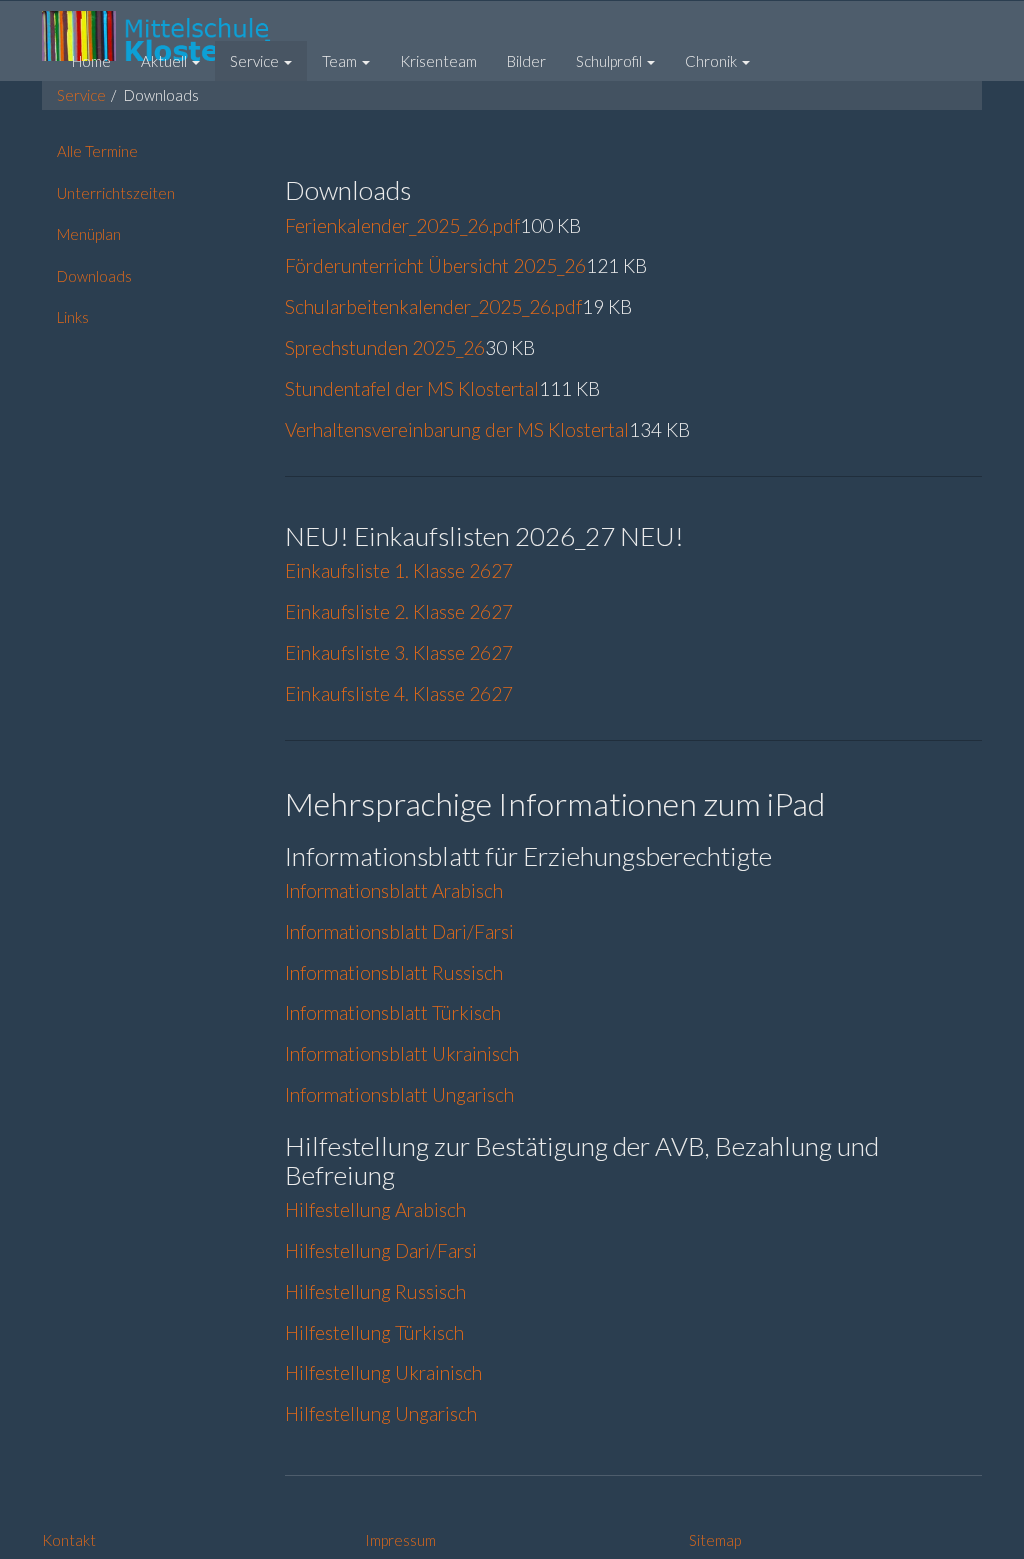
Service (81, 95)
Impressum (400, 1540)
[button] (170, 61)
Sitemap (715, 1540)
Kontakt (69, 1540)
